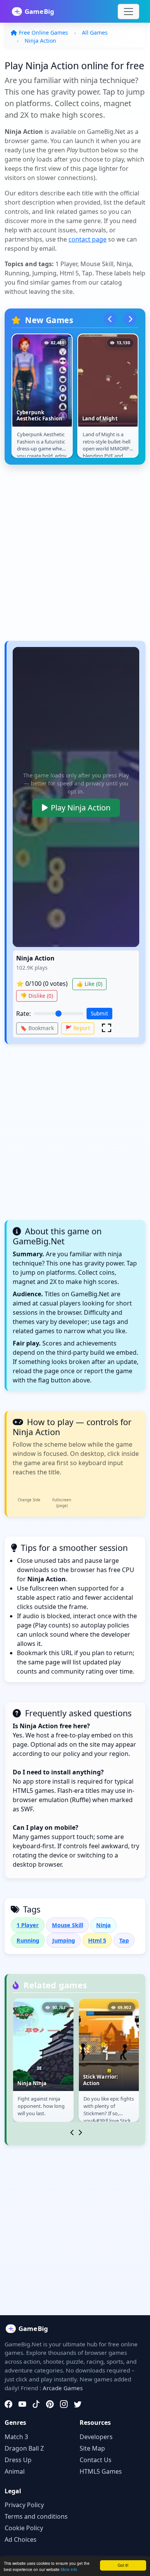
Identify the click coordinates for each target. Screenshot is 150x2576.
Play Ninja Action (81, 808)
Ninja (103, 1925)
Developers (96, 2437)
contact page (87, 239)
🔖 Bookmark (37, 1028)
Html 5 (97, 1940)
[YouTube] (22, 2404)
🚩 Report (78, 1028)
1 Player (28, 1925)
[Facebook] (8, 2404)
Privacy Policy (24, 2505)
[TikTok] (36, 2404)
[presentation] (110, 319)
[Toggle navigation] (128, 12)
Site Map (92, 2448)
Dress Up (18, 2460)
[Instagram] (64, 2404)
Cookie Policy (24, 2528)
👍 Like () (89, 984)
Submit (99, 1013)
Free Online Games (43, 33)
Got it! (123, 2565)
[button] (107, 1028)
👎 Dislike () (37, 996)
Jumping (64, 1940)
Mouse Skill (67, 1925)
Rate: (23, 1014)
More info (69, 2569)
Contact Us (96, 2460)
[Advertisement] (75, 557)
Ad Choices (21, 2539)
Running (28, 1940)
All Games (95, 33)
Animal (15, 2471)
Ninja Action (40, 41)
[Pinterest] (50, 2404)
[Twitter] (78, 2404)
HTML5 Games (101, 2471)
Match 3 (16, 2437)
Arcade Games (63, 2388)
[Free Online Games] (37, 12)
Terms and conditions (36, 2516)
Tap (124, 1940)
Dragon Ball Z (24, 2448)
